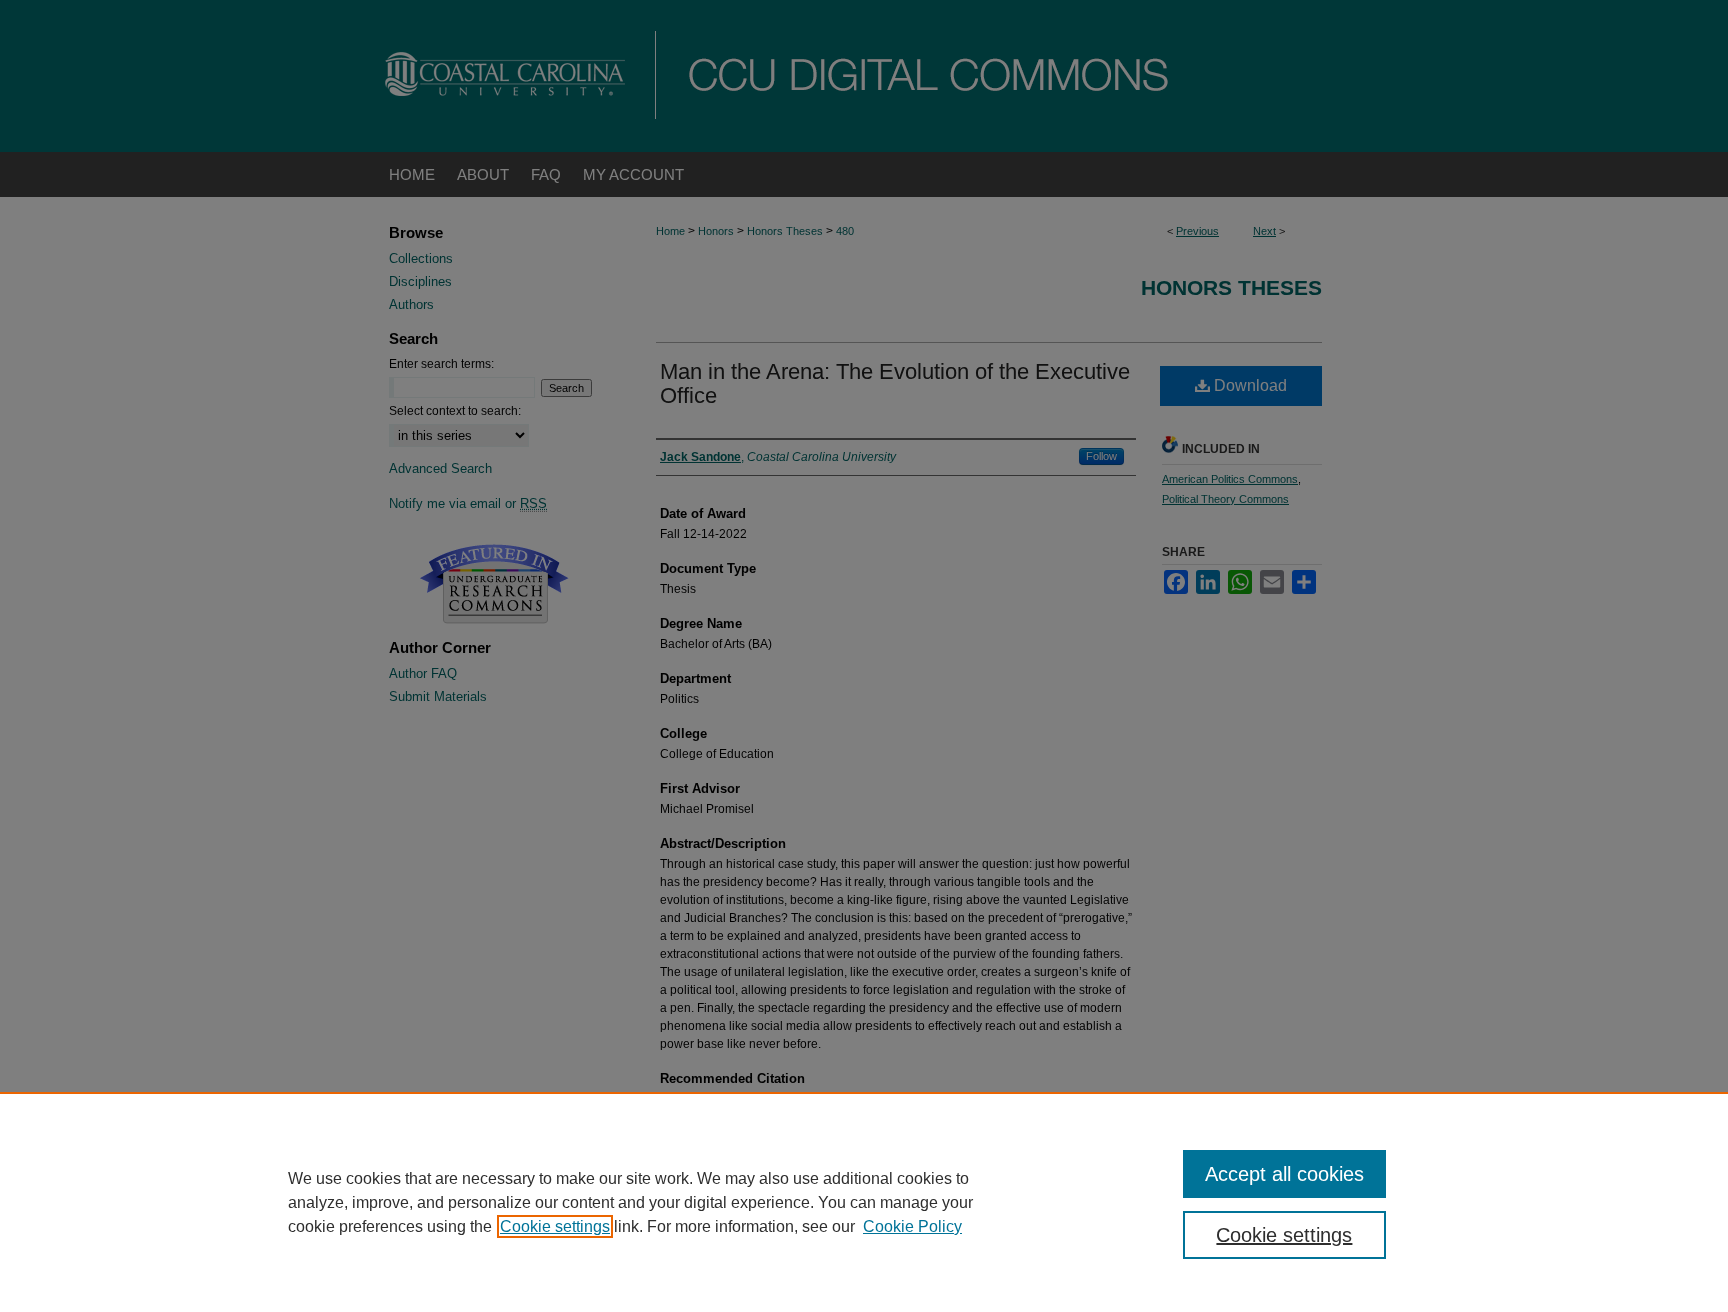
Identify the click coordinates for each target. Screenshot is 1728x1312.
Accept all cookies (1284, 1174)
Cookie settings (555, 1226)
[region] (864, 1202)
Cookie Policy (912, 1226)
